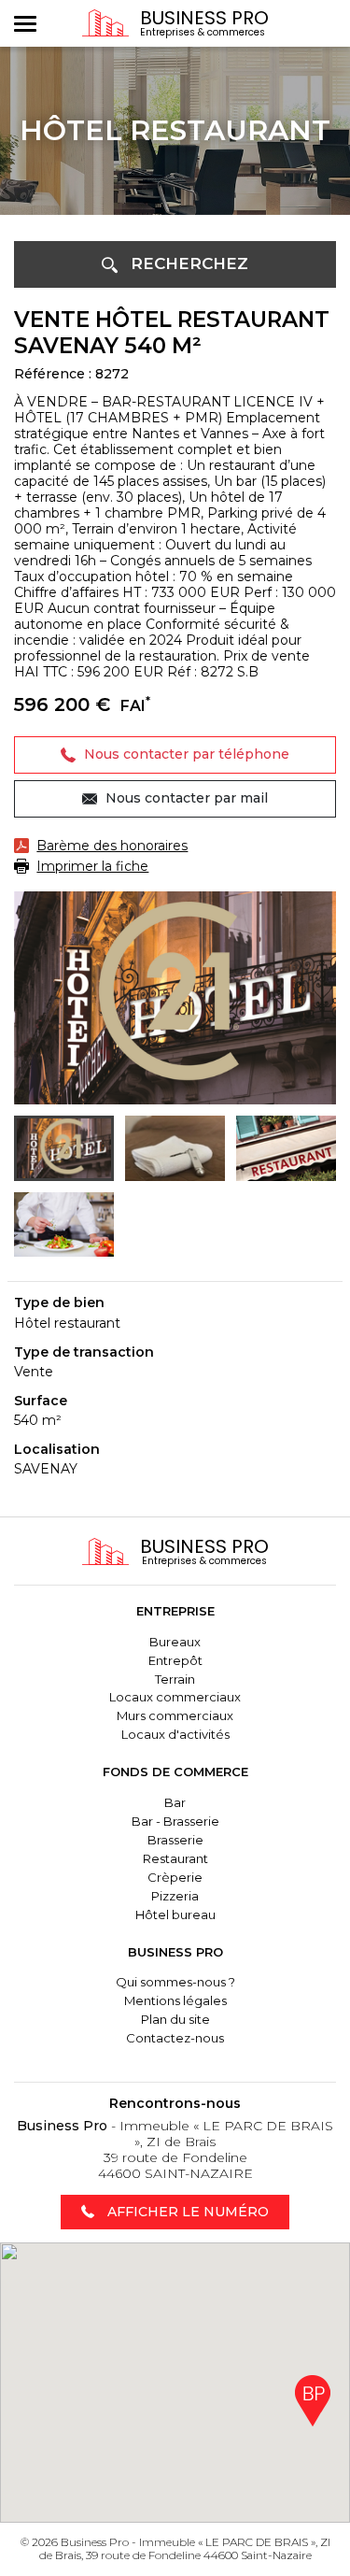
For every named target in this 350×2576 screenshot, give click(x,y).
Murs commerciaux (175, 1715)
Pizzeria (175, 1896)
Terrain (175, 1679)
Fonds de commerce (175, 1772)
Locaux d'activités (175, 1734)
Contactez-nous (175, 2038)
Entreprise (175, 1611)
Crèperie (175, 1877)
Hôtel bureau (175, 1914)
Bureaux (175, 1642)
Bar (175, 1802)
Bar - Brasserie (175, 1821)
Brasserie (175, 1840)
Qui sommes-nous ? (175, 1982)
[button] (175, 264)
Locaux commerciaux (175, 1697)
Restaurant (175, 1858)
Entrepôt (175, 1660)
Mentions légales (175, 2000)
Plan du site (175, 2019)
